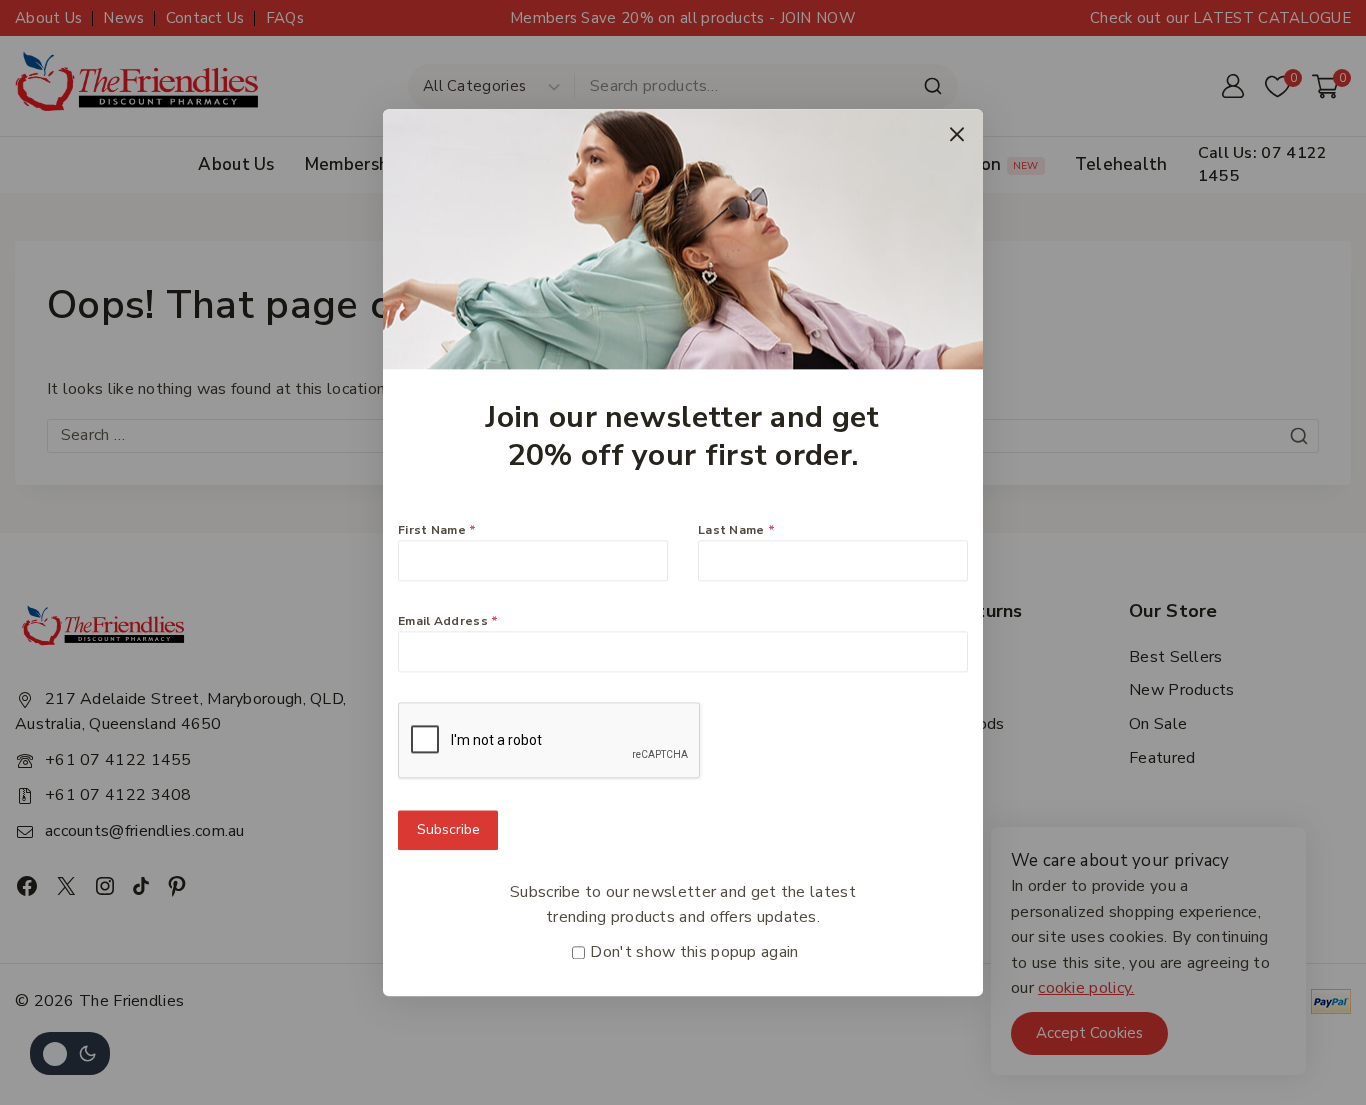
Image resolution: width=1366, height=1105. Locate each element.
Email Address (448, 621)
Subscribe (448, 829)
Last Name (736, 530)
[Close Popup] (957, 134)
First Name (437, 530)
